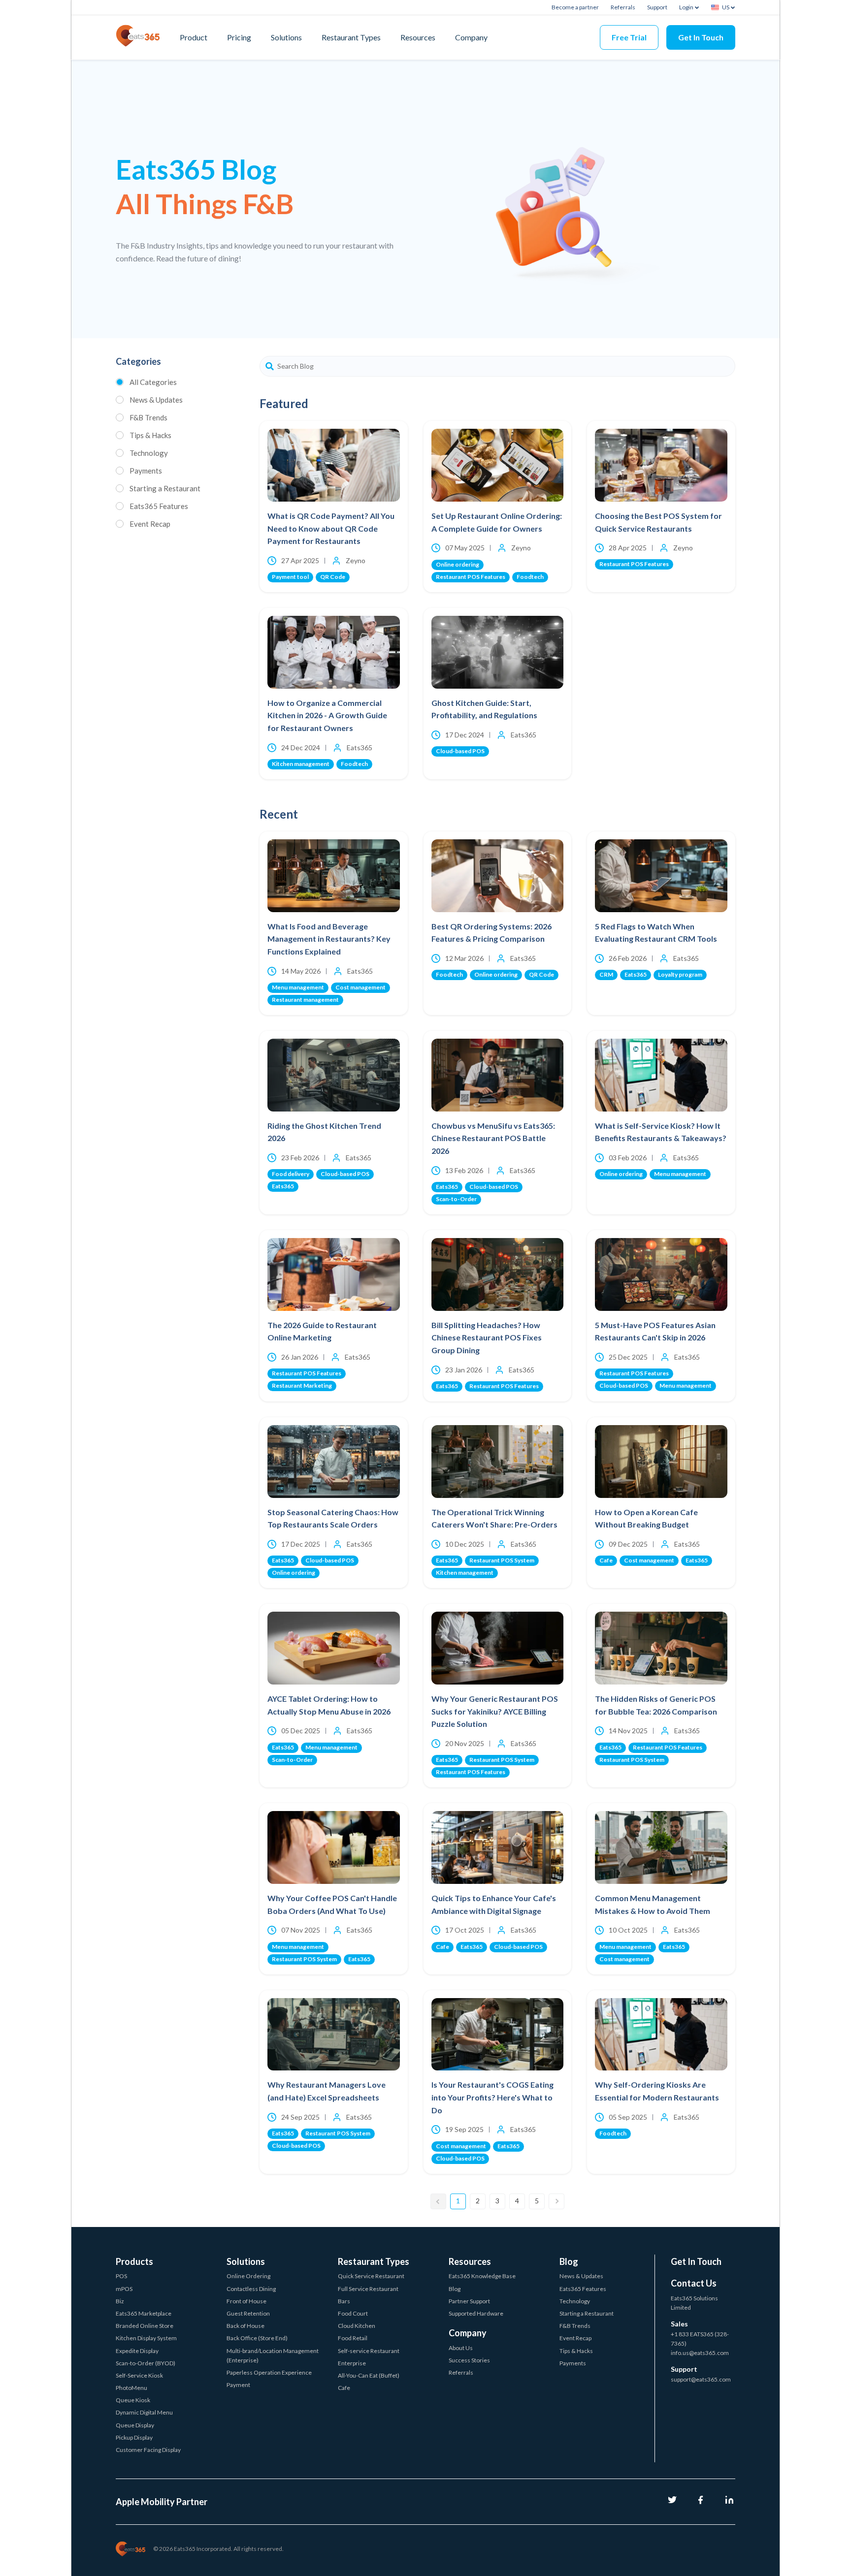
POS (121, 2276)
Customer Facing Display (148, 2450)
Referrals (623, 7)
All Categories (153, 382)
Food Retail (353, 2338)
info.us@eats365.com (700, 2353)
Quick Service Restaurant (371, 2276)
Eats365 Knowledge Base (482, 2276)
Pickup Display (134, 2437)
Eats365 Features (159, 506)
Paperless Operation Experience (269, 2372)
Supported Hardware (476, 2313)
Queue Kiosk (133, 2400)
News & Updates (156, 400)
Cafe (344, 2388)
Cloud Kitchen (357, 2326)
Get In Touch (701, 37)
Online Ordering (248, 2276)
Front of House (246, 2301)
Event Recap (150, 524)
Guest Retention (248, 2313)
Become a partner (575, 7)
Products (134, 2261)
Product (194, 37)
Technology (149, 453)
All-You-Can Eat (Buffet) (369, 2375)
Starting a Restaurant (165, 488)
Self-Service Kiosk (139, 2375)
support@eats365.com (701, 2379)
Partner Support (469, 2301)
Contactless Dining (251, 2289)
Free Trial (629, 37)
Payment (238, 2385)
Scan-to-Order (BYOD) (146, 2363)
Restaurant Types (351, 37)
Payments (146, 471)
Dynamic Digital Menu (144, 2412)
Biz (120, 2301)
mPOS (124, 2289)
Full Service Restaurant (368, 2289)
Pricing (239, 37)
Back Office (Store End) (257, 2338)
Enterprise (352, 2363)
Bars (344, 2301)
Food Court (353, 2313)
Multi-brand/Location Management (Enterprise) (273, 2355)
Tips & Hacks (150, 435)
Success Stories (469, 2360)
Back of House (245, 2326)
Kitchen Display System (146, 2338)
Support (657, 7)
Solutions (286, 37)
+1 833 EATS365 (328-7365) (700, 2339)
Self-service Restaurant (369, 2351)
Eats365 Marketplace (144, 2313)
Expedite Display (137, 2351)
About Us (461, 2348)
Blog (455, 2289)
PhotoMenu (131, 2388)
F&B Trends (148, 417)
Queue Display (135, 2425)
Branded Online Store (145, 2326)
